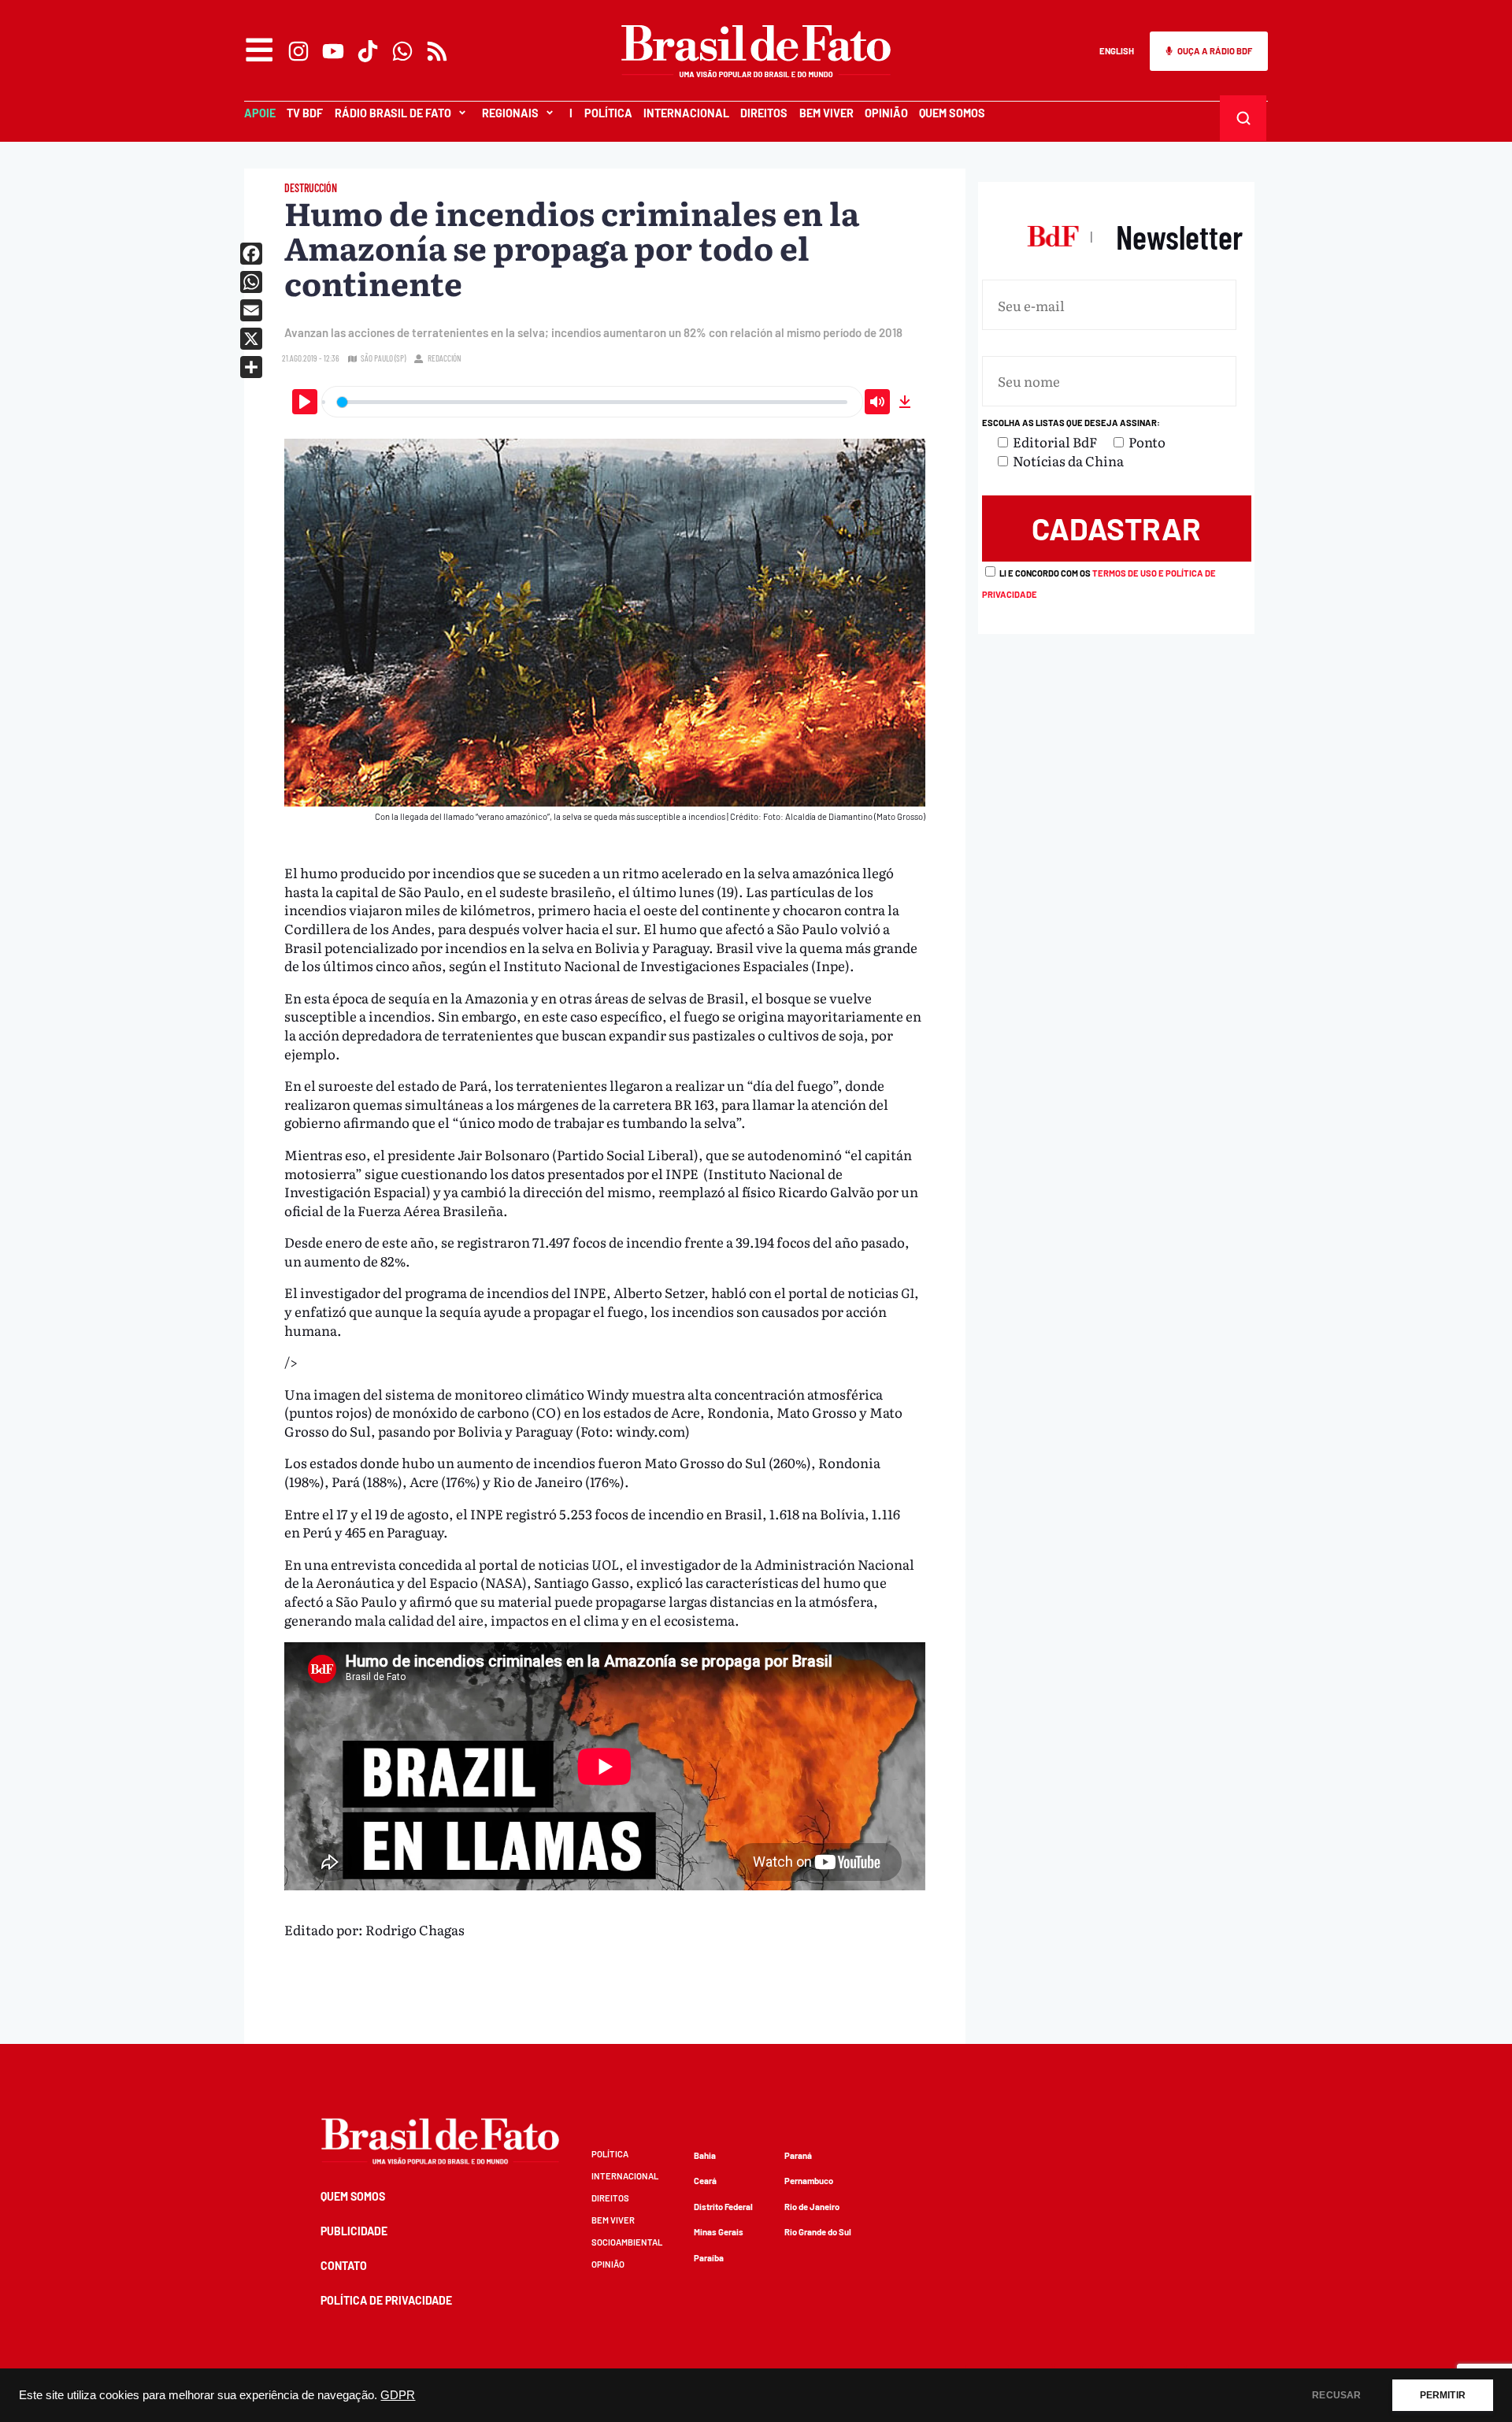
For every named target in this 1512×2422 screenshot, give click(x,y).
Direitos (764, 113)
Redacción (445, 358)
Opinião (886, 113)
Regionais (510, 113)
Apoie (260, 113)
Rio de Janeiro (812, 2207)
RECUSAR (1336, 2395)
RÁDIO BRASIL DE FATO (393, 113)
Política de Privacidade (386, 2300)
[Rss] (437, 51)
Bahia (705, 2155)
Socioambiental (627, 2242)
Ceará (705, 2181)
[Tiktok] (368, 51)
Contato (344, 2266)
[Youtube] (333, 51)
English (1117, 51)
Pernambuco (809, 2181)
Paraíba (709, 2258)
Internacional (686, 113)
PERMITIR (1443, 2395)
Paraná (798, 2155)
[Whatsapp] (402, 51)
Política (608, 113)
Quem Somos (952, 113)
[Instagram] (298, 51)
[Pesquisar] (1243, 118)
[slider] (592, 402)
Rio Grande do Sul (818, 2232)
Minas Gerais (719, 2232)
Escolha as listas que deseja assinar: (1071, 423)
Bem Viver (826, 113)
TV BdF (305, 113)
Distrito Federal (723, 2207)
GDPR (398, 2395)
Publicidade (354, 2231)
